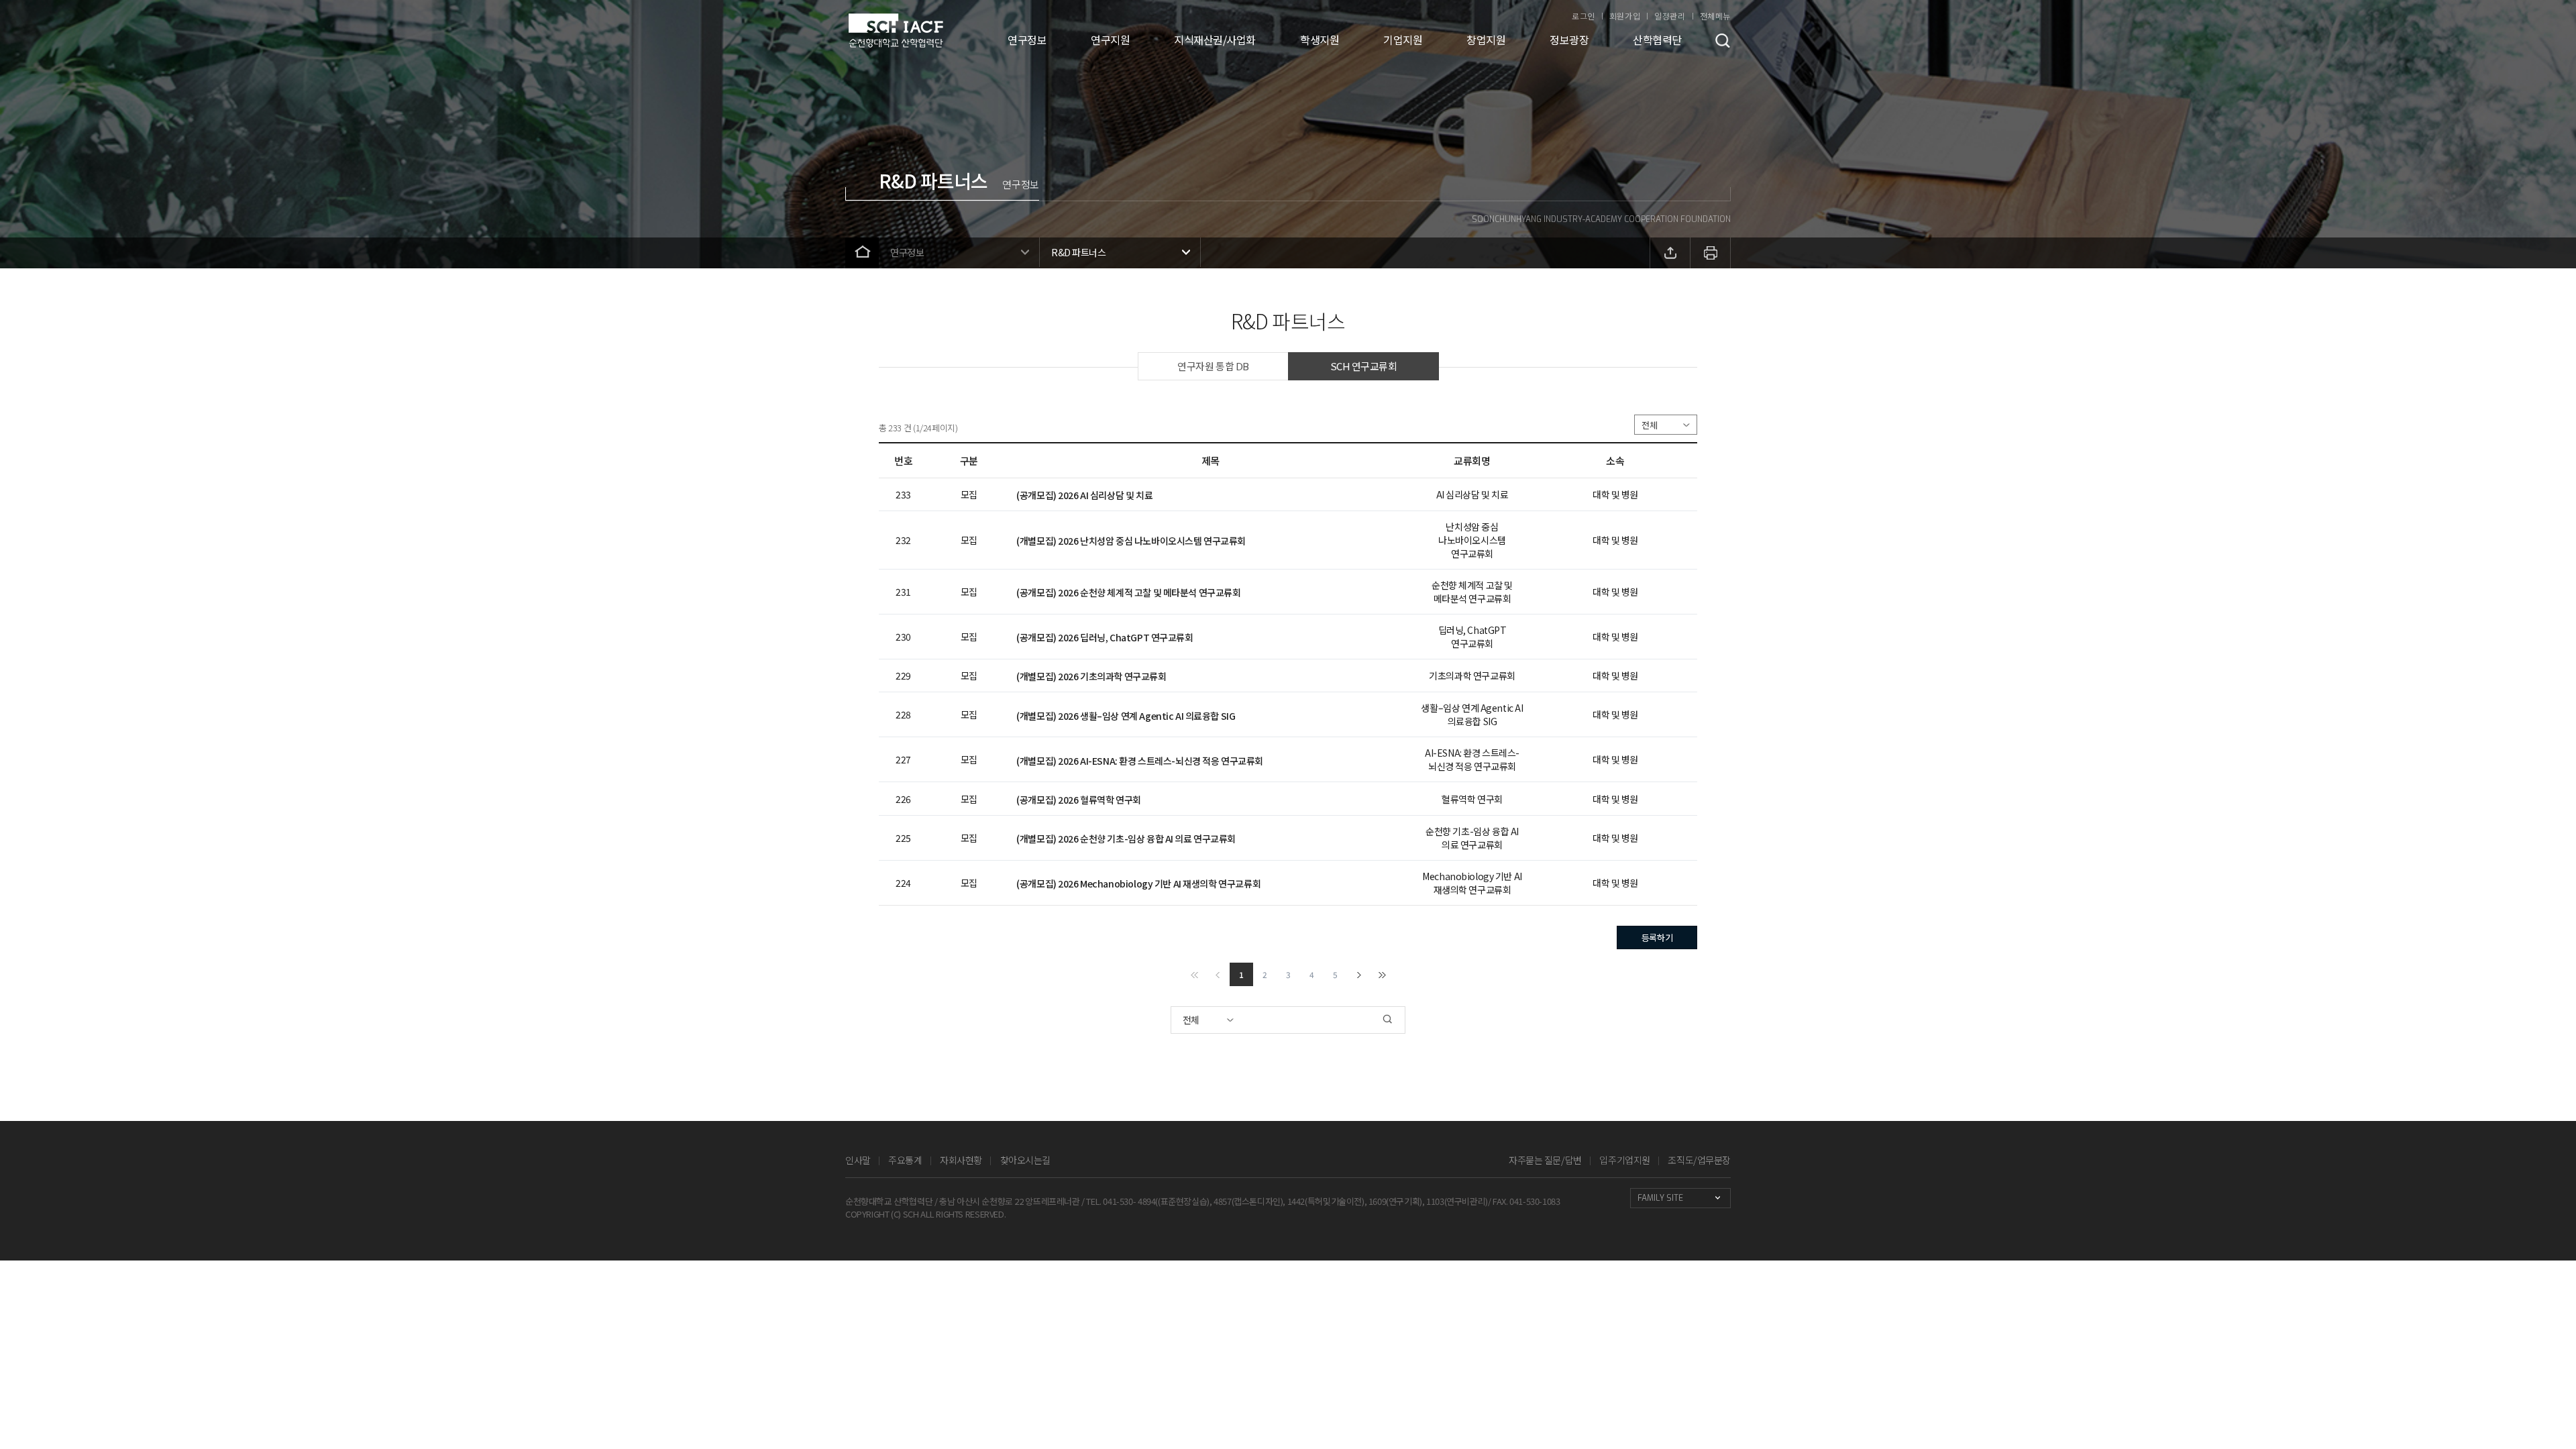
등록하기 (1657, 937)
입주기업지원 (1624, 1160)
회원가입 (1625, 16)
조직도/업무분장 (1699, 1160)
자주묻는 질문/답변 (1545, 1160)
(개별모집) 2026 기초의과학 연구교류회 (1091, 676)
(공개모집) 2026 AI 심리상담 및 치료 (1084, 495)
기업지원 (1403, 40)
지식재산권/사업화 (1215, 40)
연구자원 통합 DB (1213, 366)
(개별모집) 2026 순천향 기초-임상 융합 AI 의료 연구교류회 (1126, 839)
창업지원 (1486, 40)
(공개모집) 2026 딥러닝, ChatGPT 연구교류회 (1105, 637)
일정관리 (1670, 16)
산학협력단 (1657, 40)
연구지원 (1110, 40)
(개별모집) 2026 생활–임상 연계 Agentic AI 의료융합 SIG (1126, 716)
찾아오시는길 (1025, 1160)
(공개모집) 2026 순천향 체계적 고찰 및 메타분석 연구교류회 (1128, 592)
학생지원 (1320, 40)
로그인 (1584, 16)
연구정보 (1027, 40)
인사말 (858, 1160)
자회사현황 (961, 1160)
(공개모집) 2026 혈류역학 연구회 (1079, 800)
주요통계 (905, 1160)
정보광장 (1569, 40)
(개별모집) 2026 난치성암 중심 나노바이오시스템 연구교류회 (1131, 541)
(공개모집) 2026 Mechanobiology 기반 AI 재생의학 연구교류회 (1138, 883)
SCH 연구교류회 (1364, 366)
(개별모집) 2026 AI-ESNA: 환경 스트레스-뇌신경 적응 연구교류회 (1140, 761)
